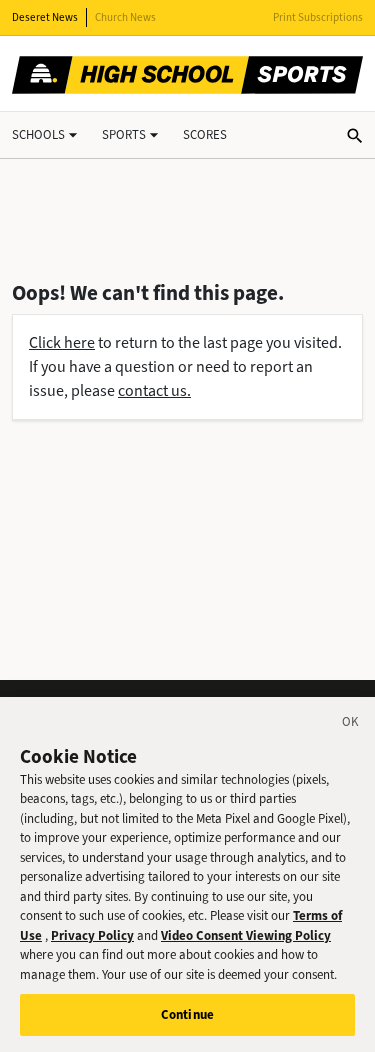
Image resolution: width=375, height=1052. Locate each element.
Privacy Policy (92, 935)
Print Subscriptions (318, 17)
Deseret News (45, 17)
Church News (125, 17)
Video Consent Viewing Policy (246, 935)
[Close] (351, 725)
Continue (187, 1014)
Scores (205, 134)
